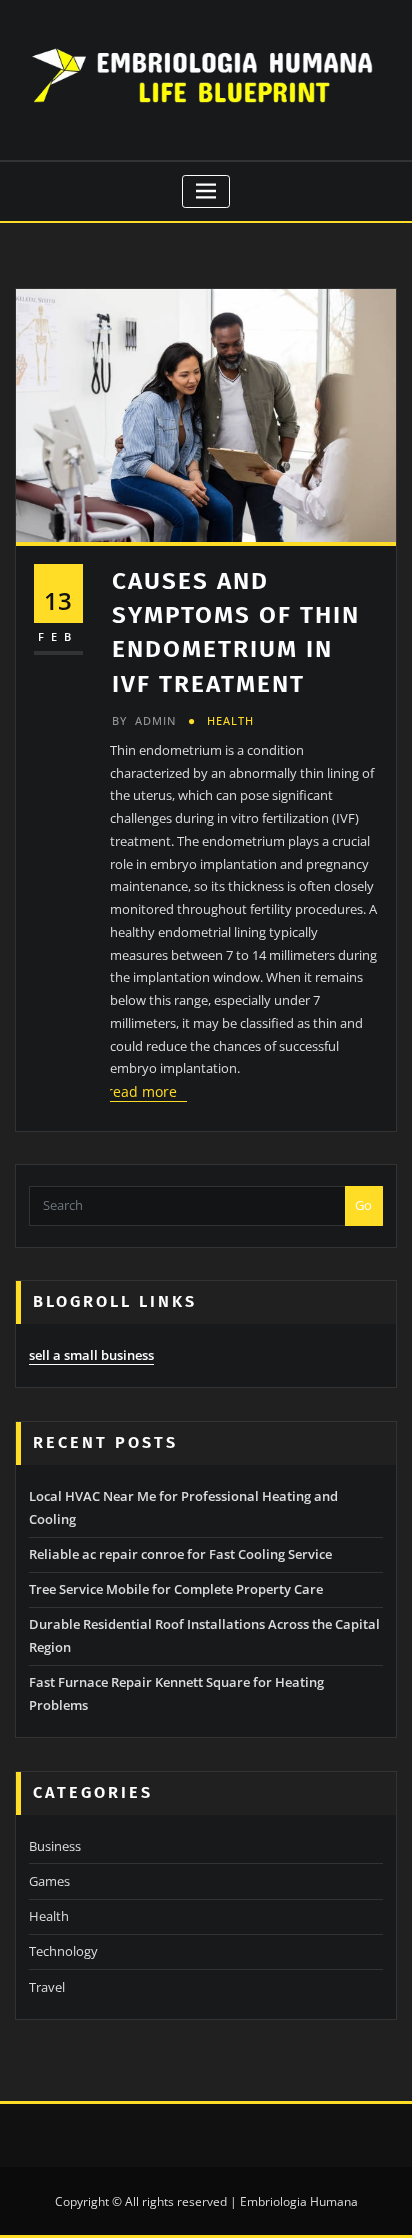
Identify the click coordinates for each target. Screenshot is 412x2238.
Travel (47, 1987)
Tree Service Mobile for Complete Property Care (176, 1589)
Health (230, 720)
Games (49, 1881)
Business (55, 1846)
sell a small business (91, 1355)
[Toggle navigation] (206, 191)
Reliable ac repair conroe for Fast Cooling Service (180, 1554)
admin (144, 720)
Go (363, 1205)
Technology (63, 1951)
